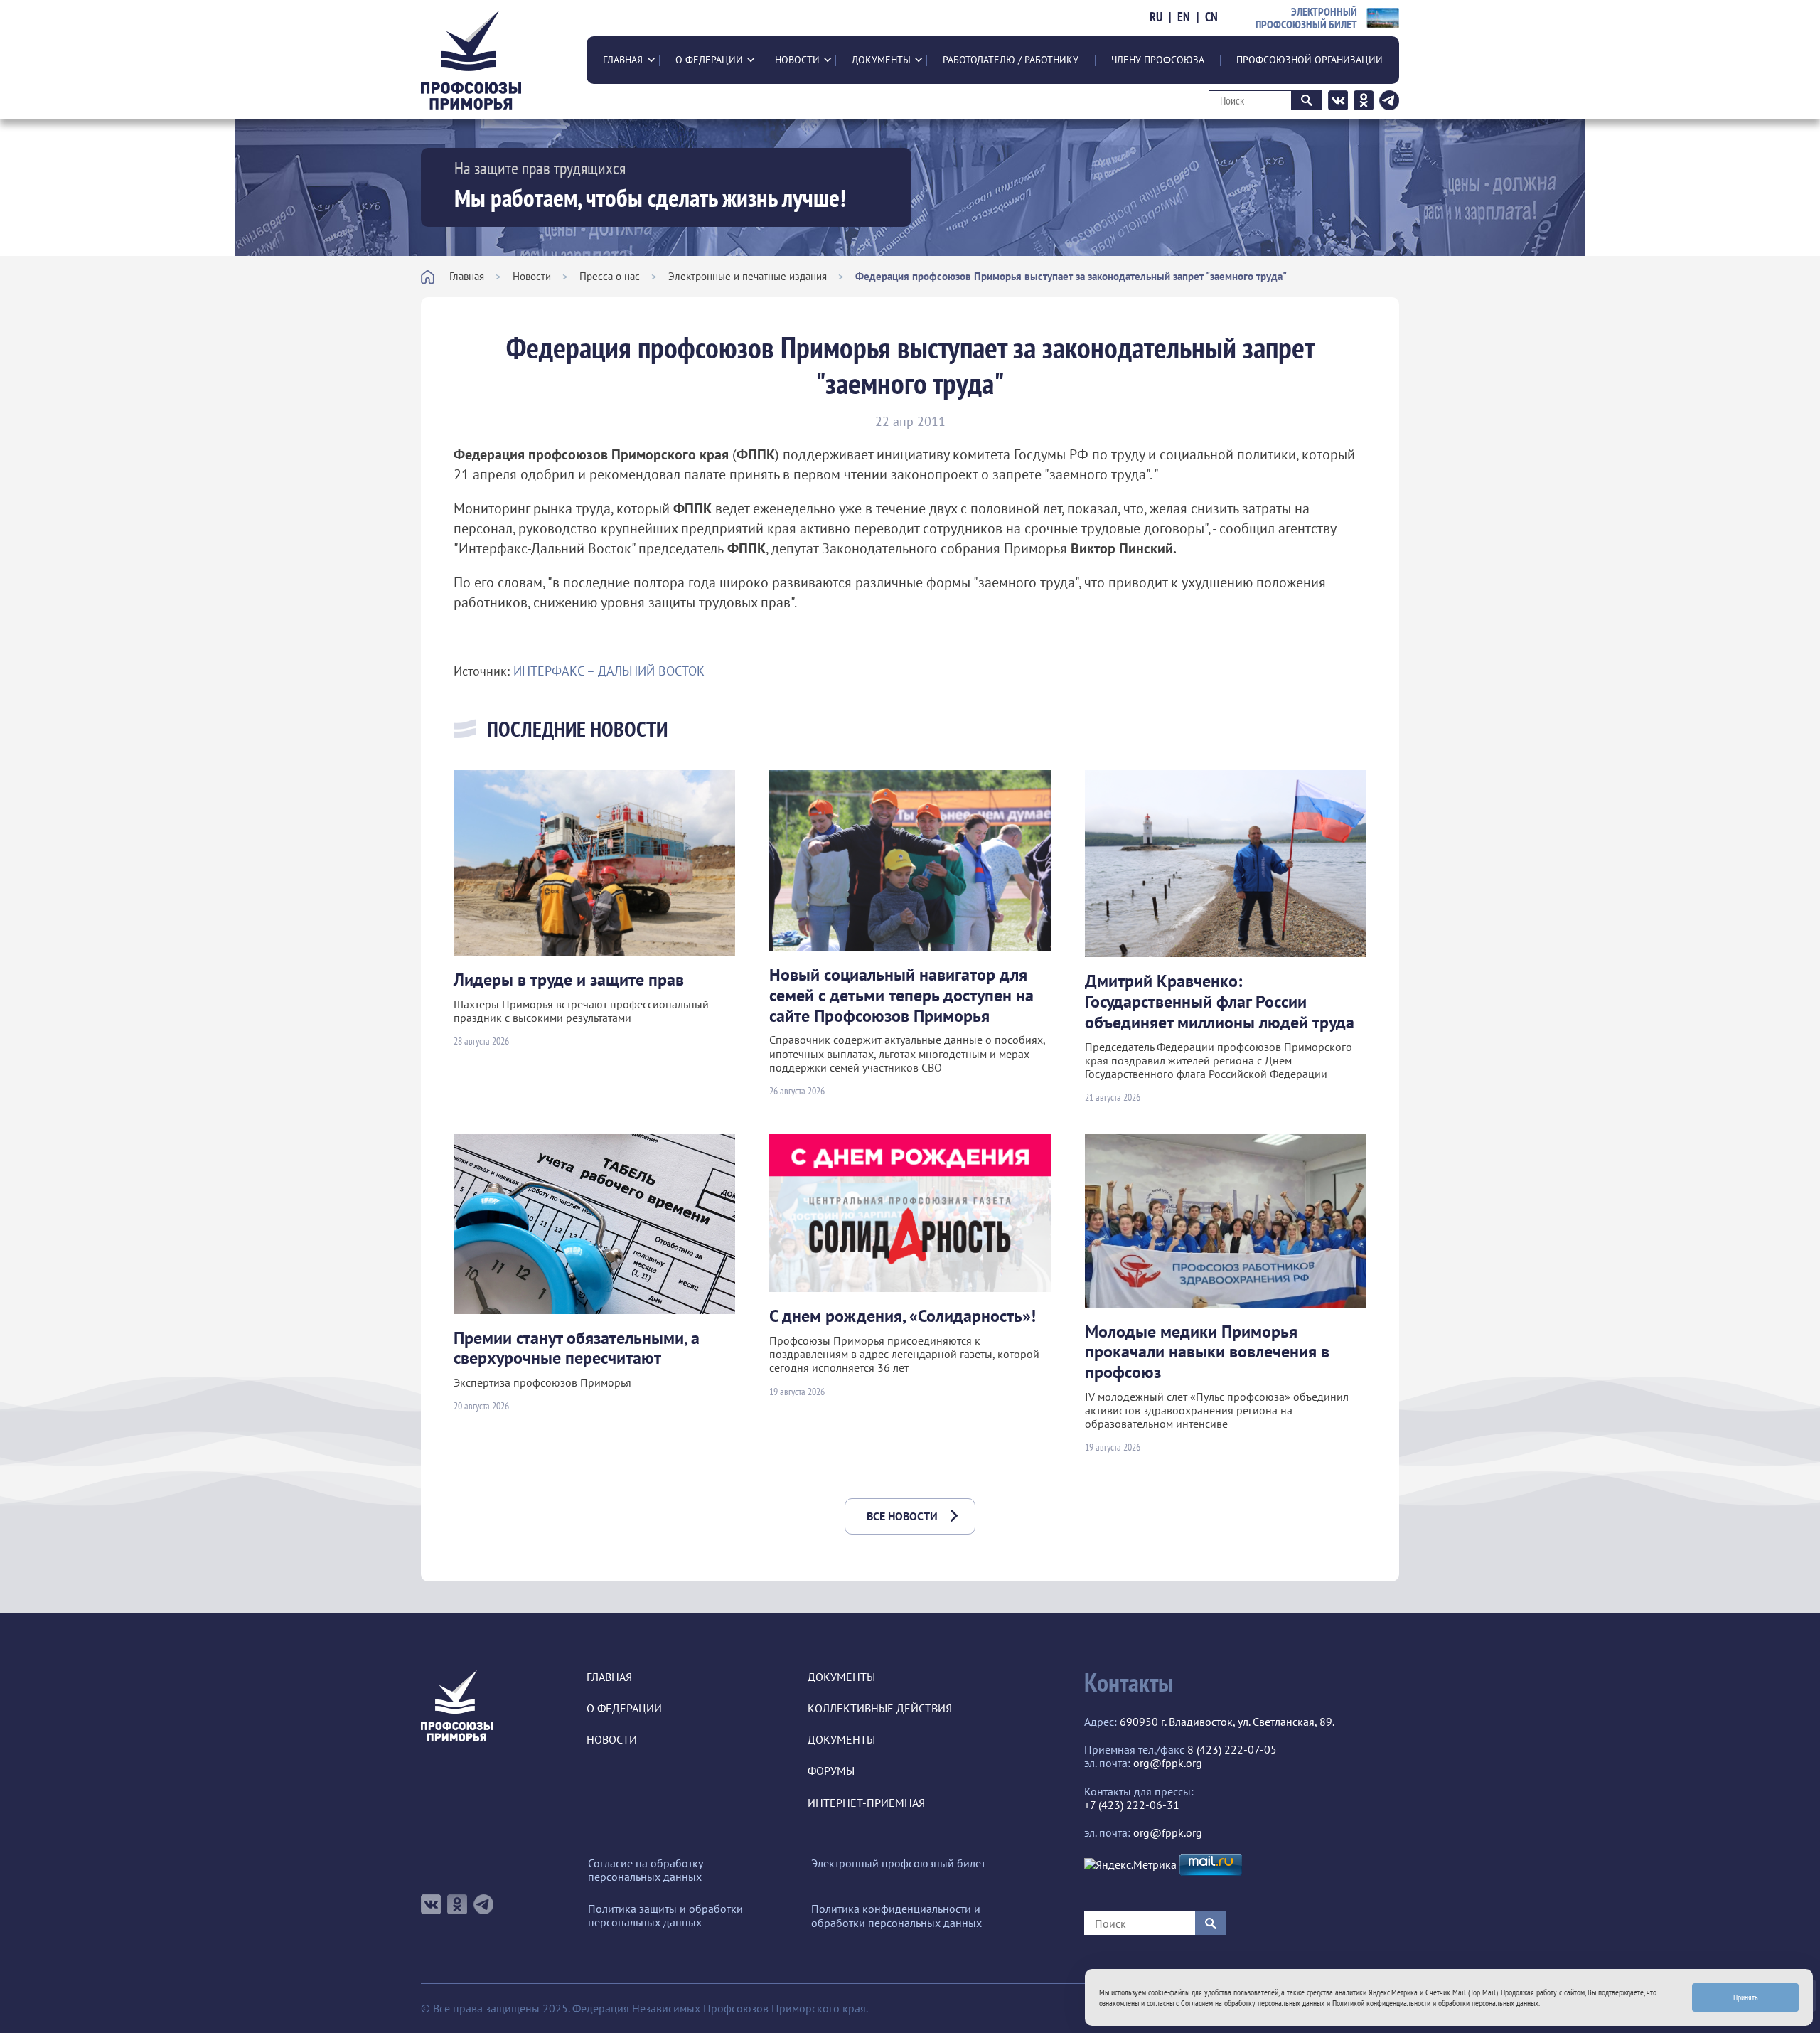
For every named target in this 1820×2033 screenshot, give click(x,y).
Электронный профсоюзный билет (898, 1863)
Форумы (831, 1771)
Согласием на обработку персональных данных (1253, 2003)
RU (1156, 17)
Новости (797, 60)
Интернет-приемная (866, 1803)
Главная (623, 60)
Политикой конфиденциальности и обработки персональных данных (1435, 2003)
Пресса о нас (610, 276)
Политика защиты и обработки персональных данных (665, 1916)
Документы (881, 60)
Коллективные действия (880, 1708)
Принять (1746, 1997)
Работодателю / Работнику (1011, 60)
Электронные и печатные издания (748, 276)
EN (1184, 17)
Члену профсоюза (1158, 60)
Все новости (902, 1516)
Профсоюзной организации (1310, 60)
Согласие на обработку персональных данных (645, 1870)
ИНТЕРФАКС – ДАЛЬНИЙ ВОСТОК (609, 671)
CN (1211, 17)
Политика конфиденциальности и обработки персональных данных (896, 1916)
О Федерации (709, 60)
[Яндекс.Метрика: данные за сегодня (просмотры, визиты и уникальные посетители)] (1130, 1865)
